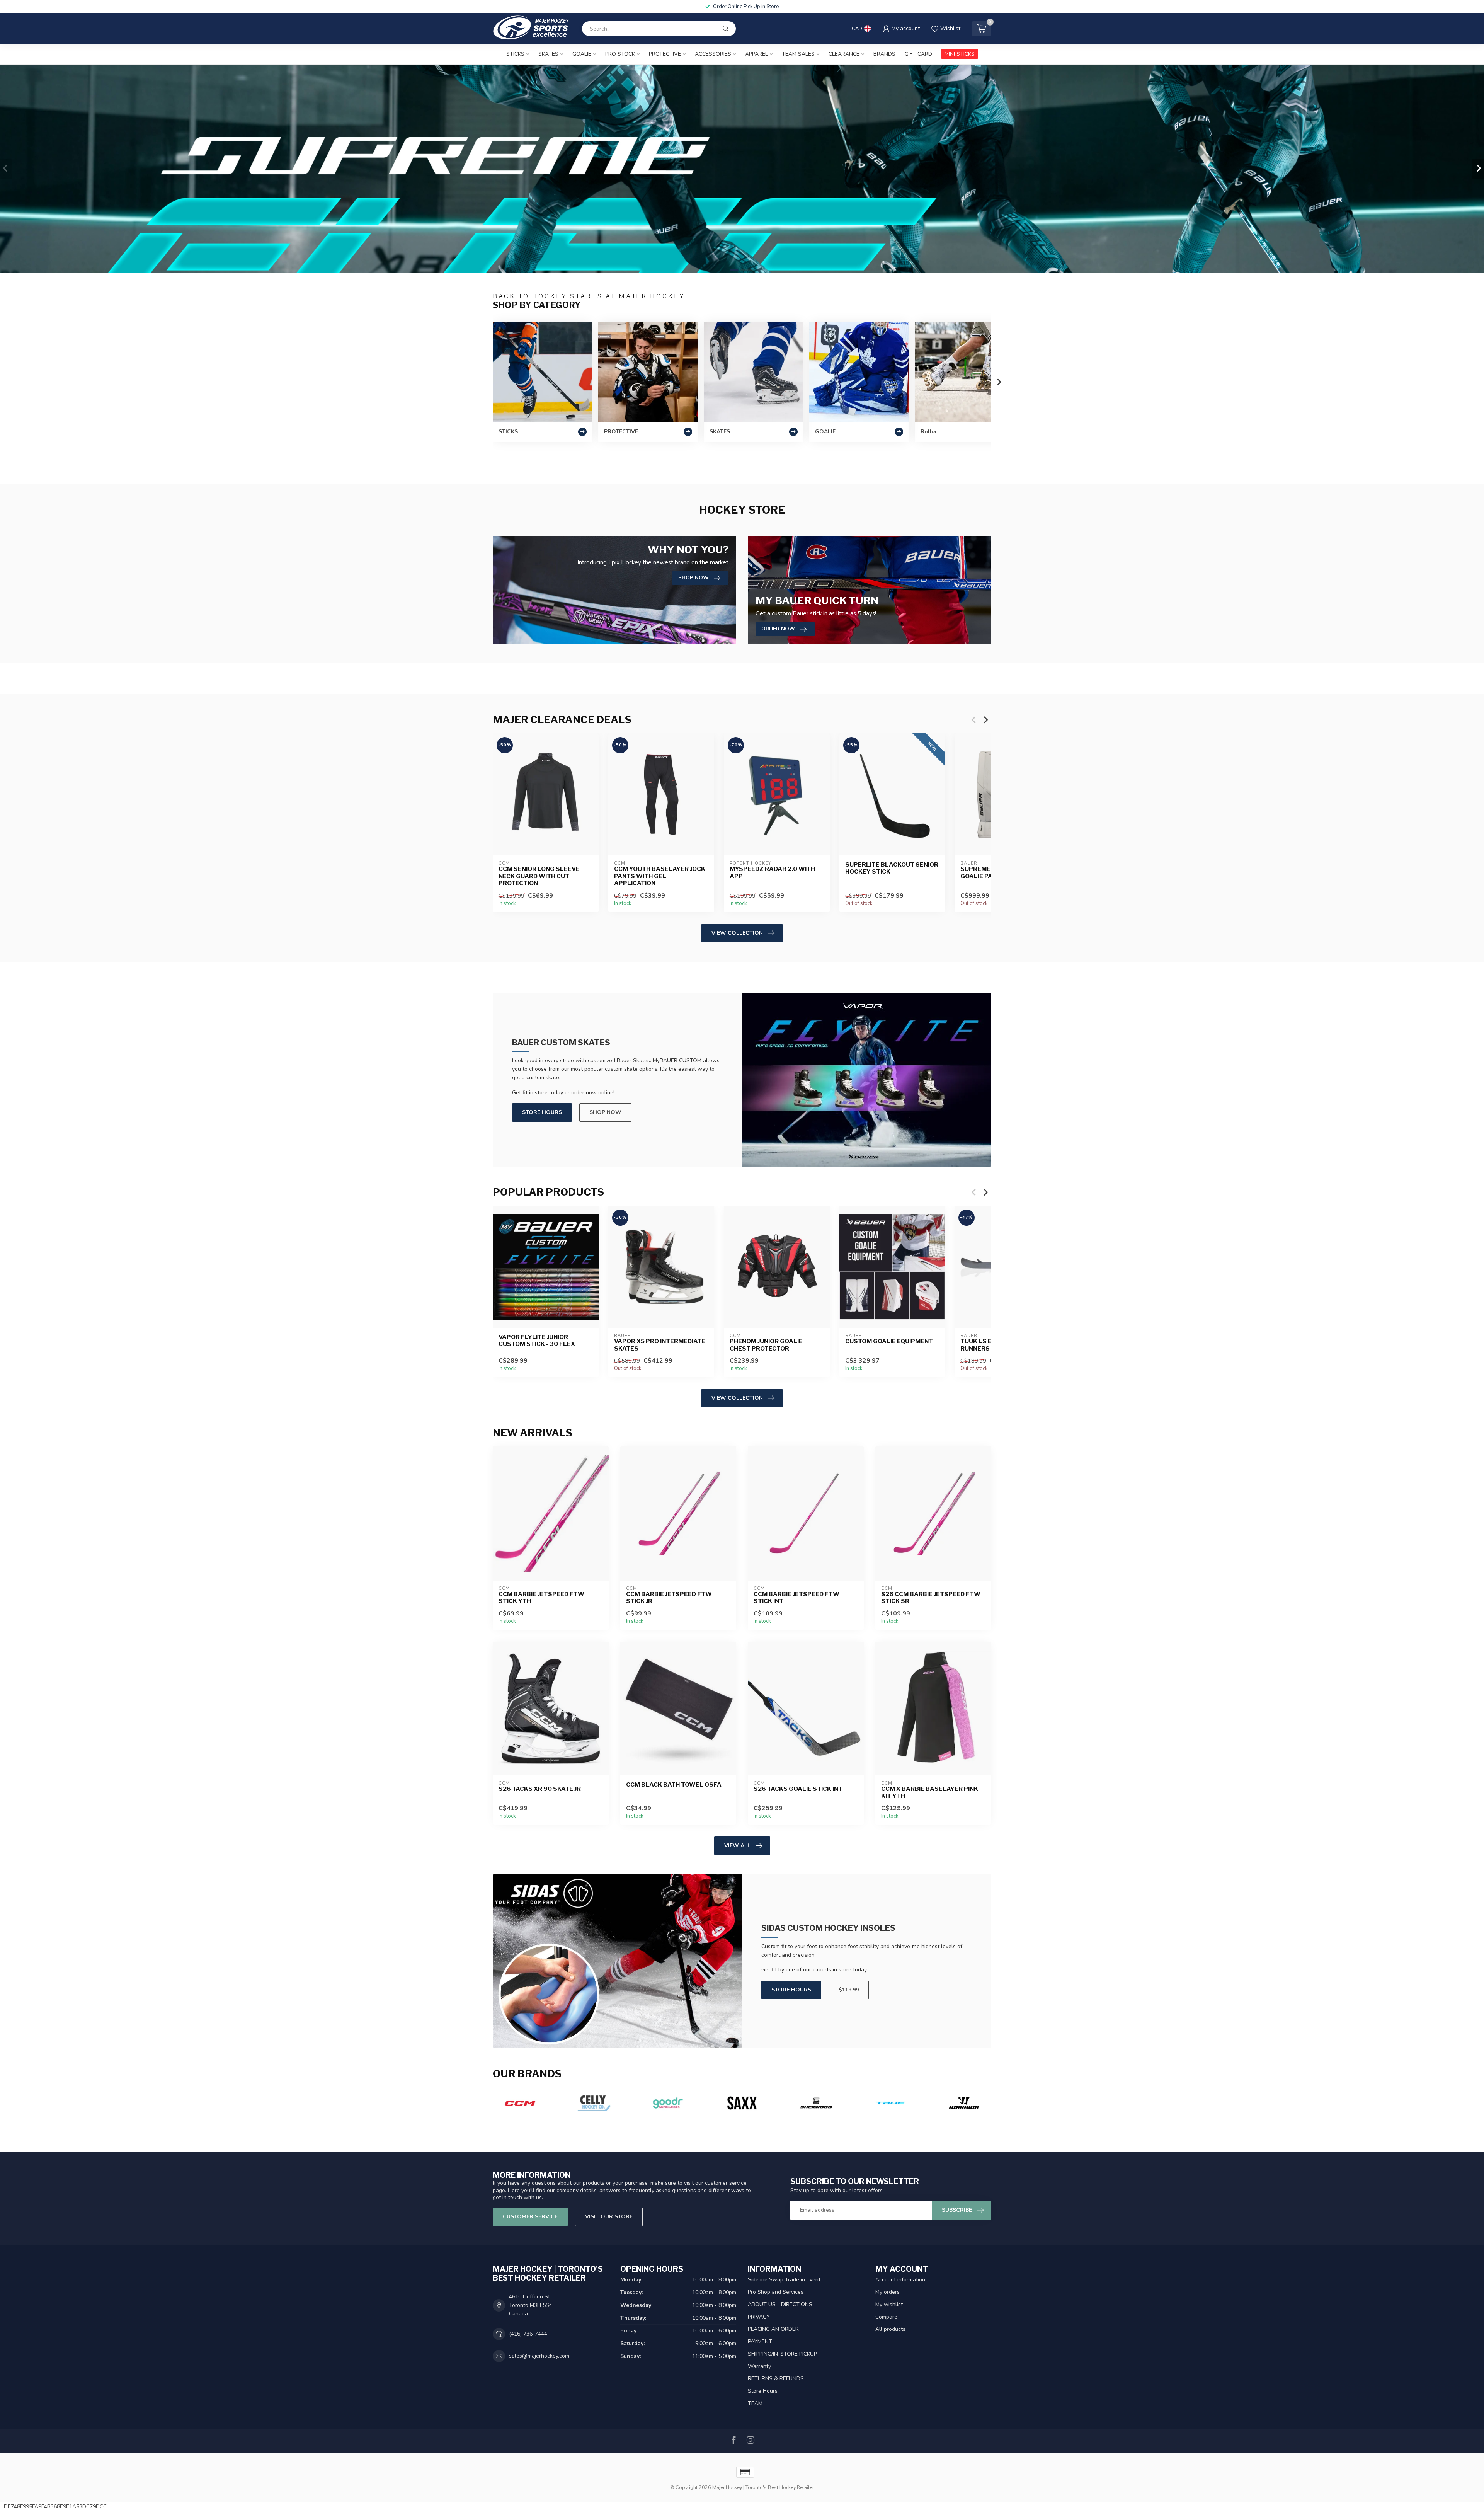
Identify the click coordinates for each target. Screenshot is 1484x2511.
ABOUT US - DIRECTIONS (780, 2304)
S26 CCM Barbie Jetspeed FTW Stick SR (931, 1598)
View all (737, 1846)
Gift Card (918, 54)
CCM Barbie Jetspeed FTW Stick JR (669, 1598)
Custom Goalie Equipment (889, 1341)
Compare (886, 2317)
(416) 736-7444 (528, 2334)
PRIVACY (759, 2317)
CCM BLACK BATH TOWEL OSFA (674, 1785)
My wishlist (889, 2304)
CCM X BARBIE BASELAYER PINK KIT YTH (930, 1792)
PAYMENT (760, 2341)
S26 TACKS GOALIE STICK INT (798, 1789)
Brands (884, 54)
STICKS (515, 54)
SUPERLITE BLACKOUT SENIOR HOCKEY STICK (892, 868)
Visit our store (609, 2217)
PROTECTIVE (665, 54)
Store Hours (542, 1112)
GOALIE (582, 54)
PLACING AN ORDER (773, 2329)
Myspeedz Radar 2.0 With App (772, 873)
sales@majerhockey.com (539, 2356)
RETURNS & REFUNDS (776, 2379)
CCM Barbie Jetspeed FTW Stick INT (796, 1598)
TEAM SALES (798, 54)
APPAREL (756, 54)
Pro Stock (620, 54)
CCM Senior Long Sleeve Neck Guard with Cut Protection (539, 876)
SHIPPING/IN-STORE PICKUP (782, 2354)
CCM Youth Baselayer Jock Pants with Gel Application (660, 876)
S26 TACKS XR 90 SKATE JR (540, 1789)
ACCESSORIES (713, 54)
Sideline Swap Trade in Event (784, 2280)
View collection (737, 933)
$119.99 (849, 1990)
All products (890, 2329)
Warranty (759, 2366)
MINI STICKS (960, 54)
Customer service (530, 2217)
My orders (888, 2292)
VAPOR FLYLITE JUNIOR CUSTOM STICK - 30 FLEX (537, 1341)
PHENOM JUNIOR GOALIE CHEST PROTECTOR (766, 1345)
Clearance (844, 54)
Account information (900, 2280)
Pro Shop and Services (776, 2292)
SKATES (548, 54)
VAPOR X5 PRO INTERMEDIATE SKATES (660, 1345)
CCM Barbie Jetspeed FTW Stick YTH (541, 1598)
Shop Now (605, 1112)
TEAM (755, 2403)
